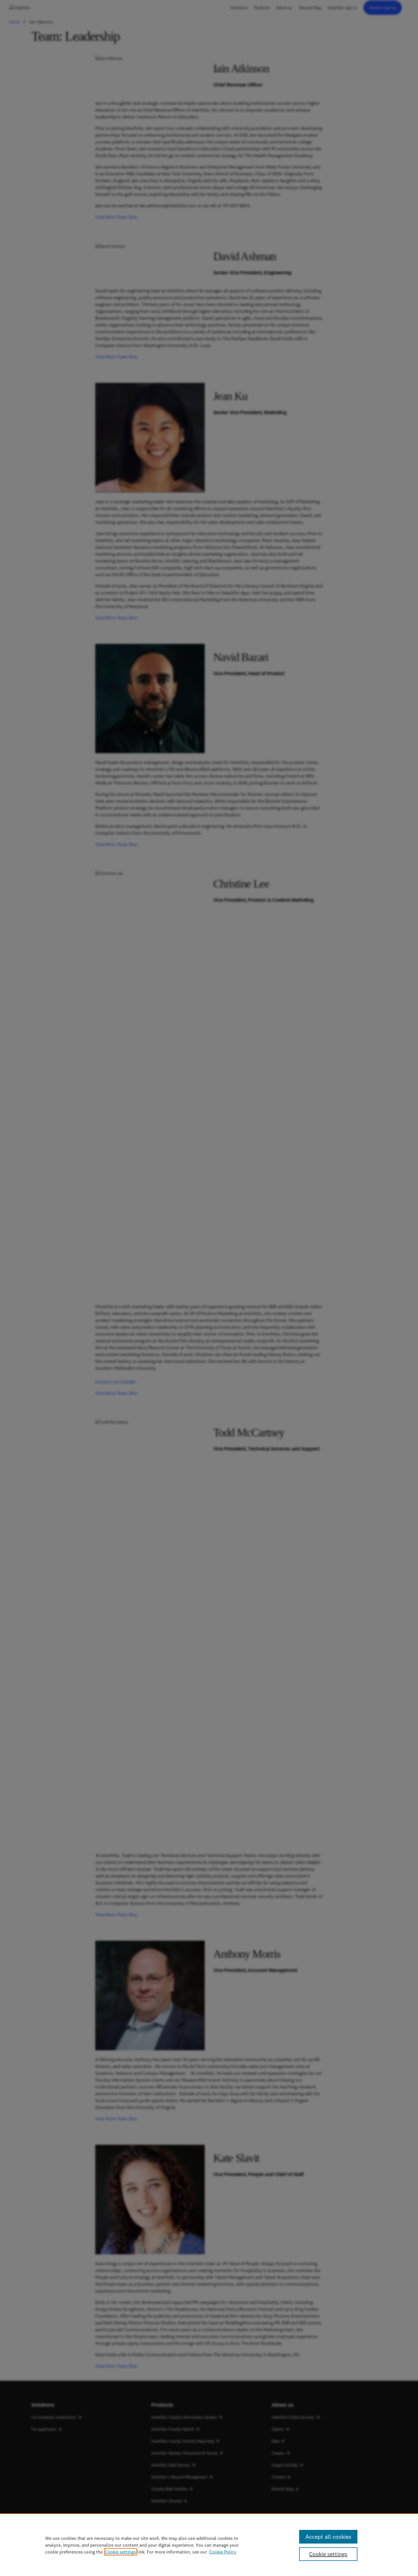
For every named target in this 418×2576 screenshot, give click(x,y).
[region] (209, 2545)
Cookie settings (120, 2552)
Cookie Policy (223, 2552)
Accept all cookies (328, 2537)
